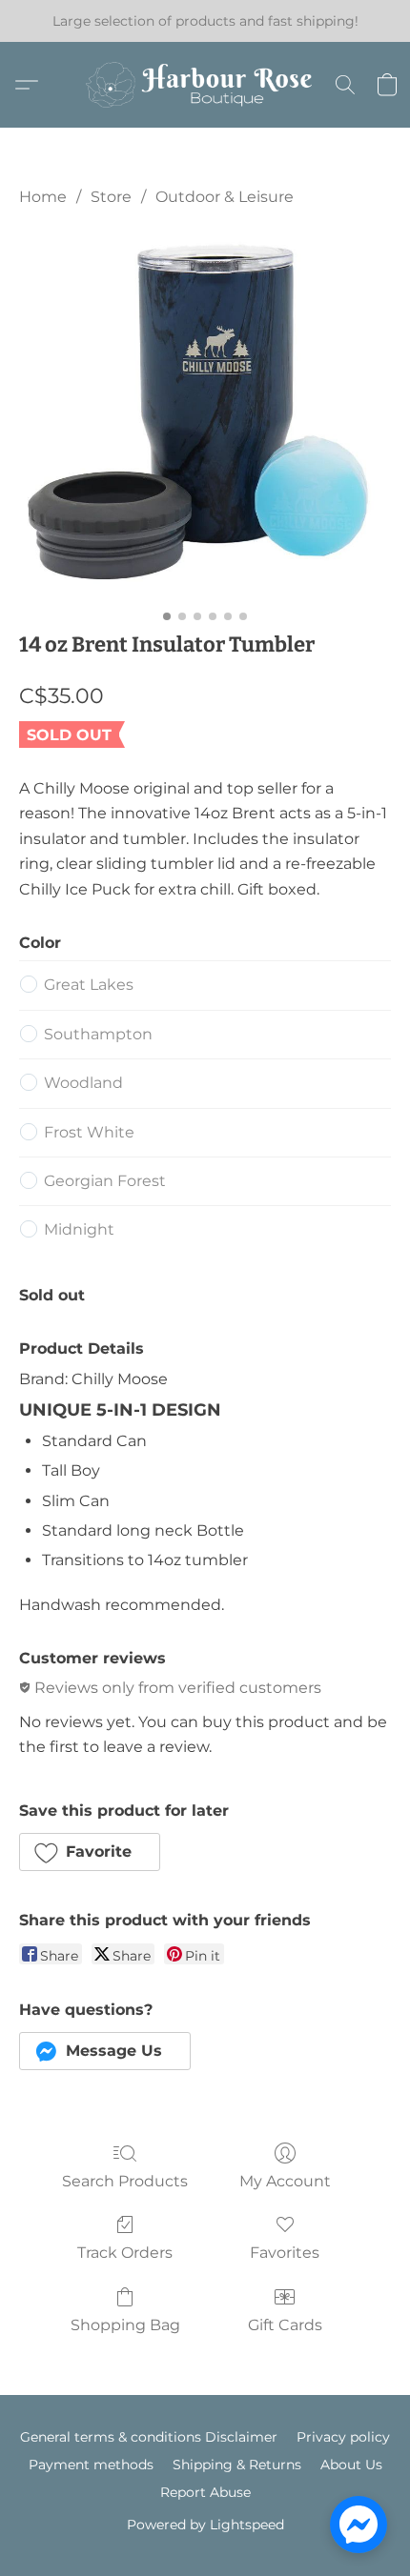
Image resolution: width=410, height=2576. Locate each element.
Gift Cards (285, 2325)
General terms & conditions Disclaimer (149, 2437)
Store (111, 197)
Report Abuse (205, 2492)
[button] (205, 85)
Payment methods (91, 2465)
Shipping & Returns (237, 2465)
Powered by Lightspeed (205, 2525)
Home (43, 197)
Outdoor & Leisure (225, 197)
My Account (285, 2181)
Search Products (125, 2181)
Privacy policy (343, 2437)
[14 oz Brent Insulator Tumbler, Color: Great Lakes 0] (205, 414)
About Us (351, 2465)
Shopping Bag (125, 2325)
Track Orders (125, 2253)
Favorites (285, 2253)
